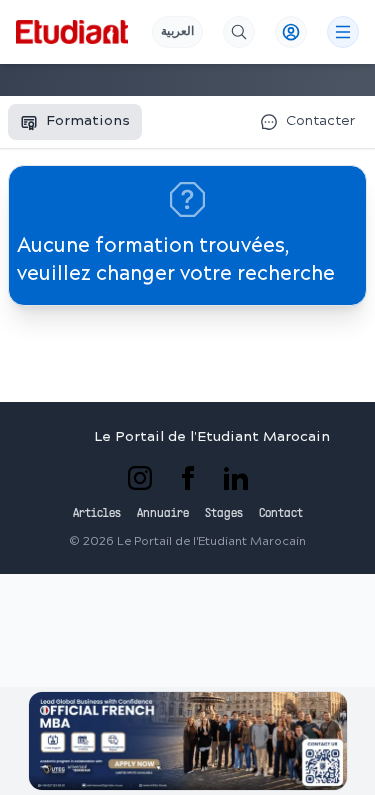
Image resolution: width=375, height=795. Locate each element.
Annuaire (163, 514)
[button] (188, 741)
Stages (224, 514)
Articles (97, 514)
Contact (281, 514)
